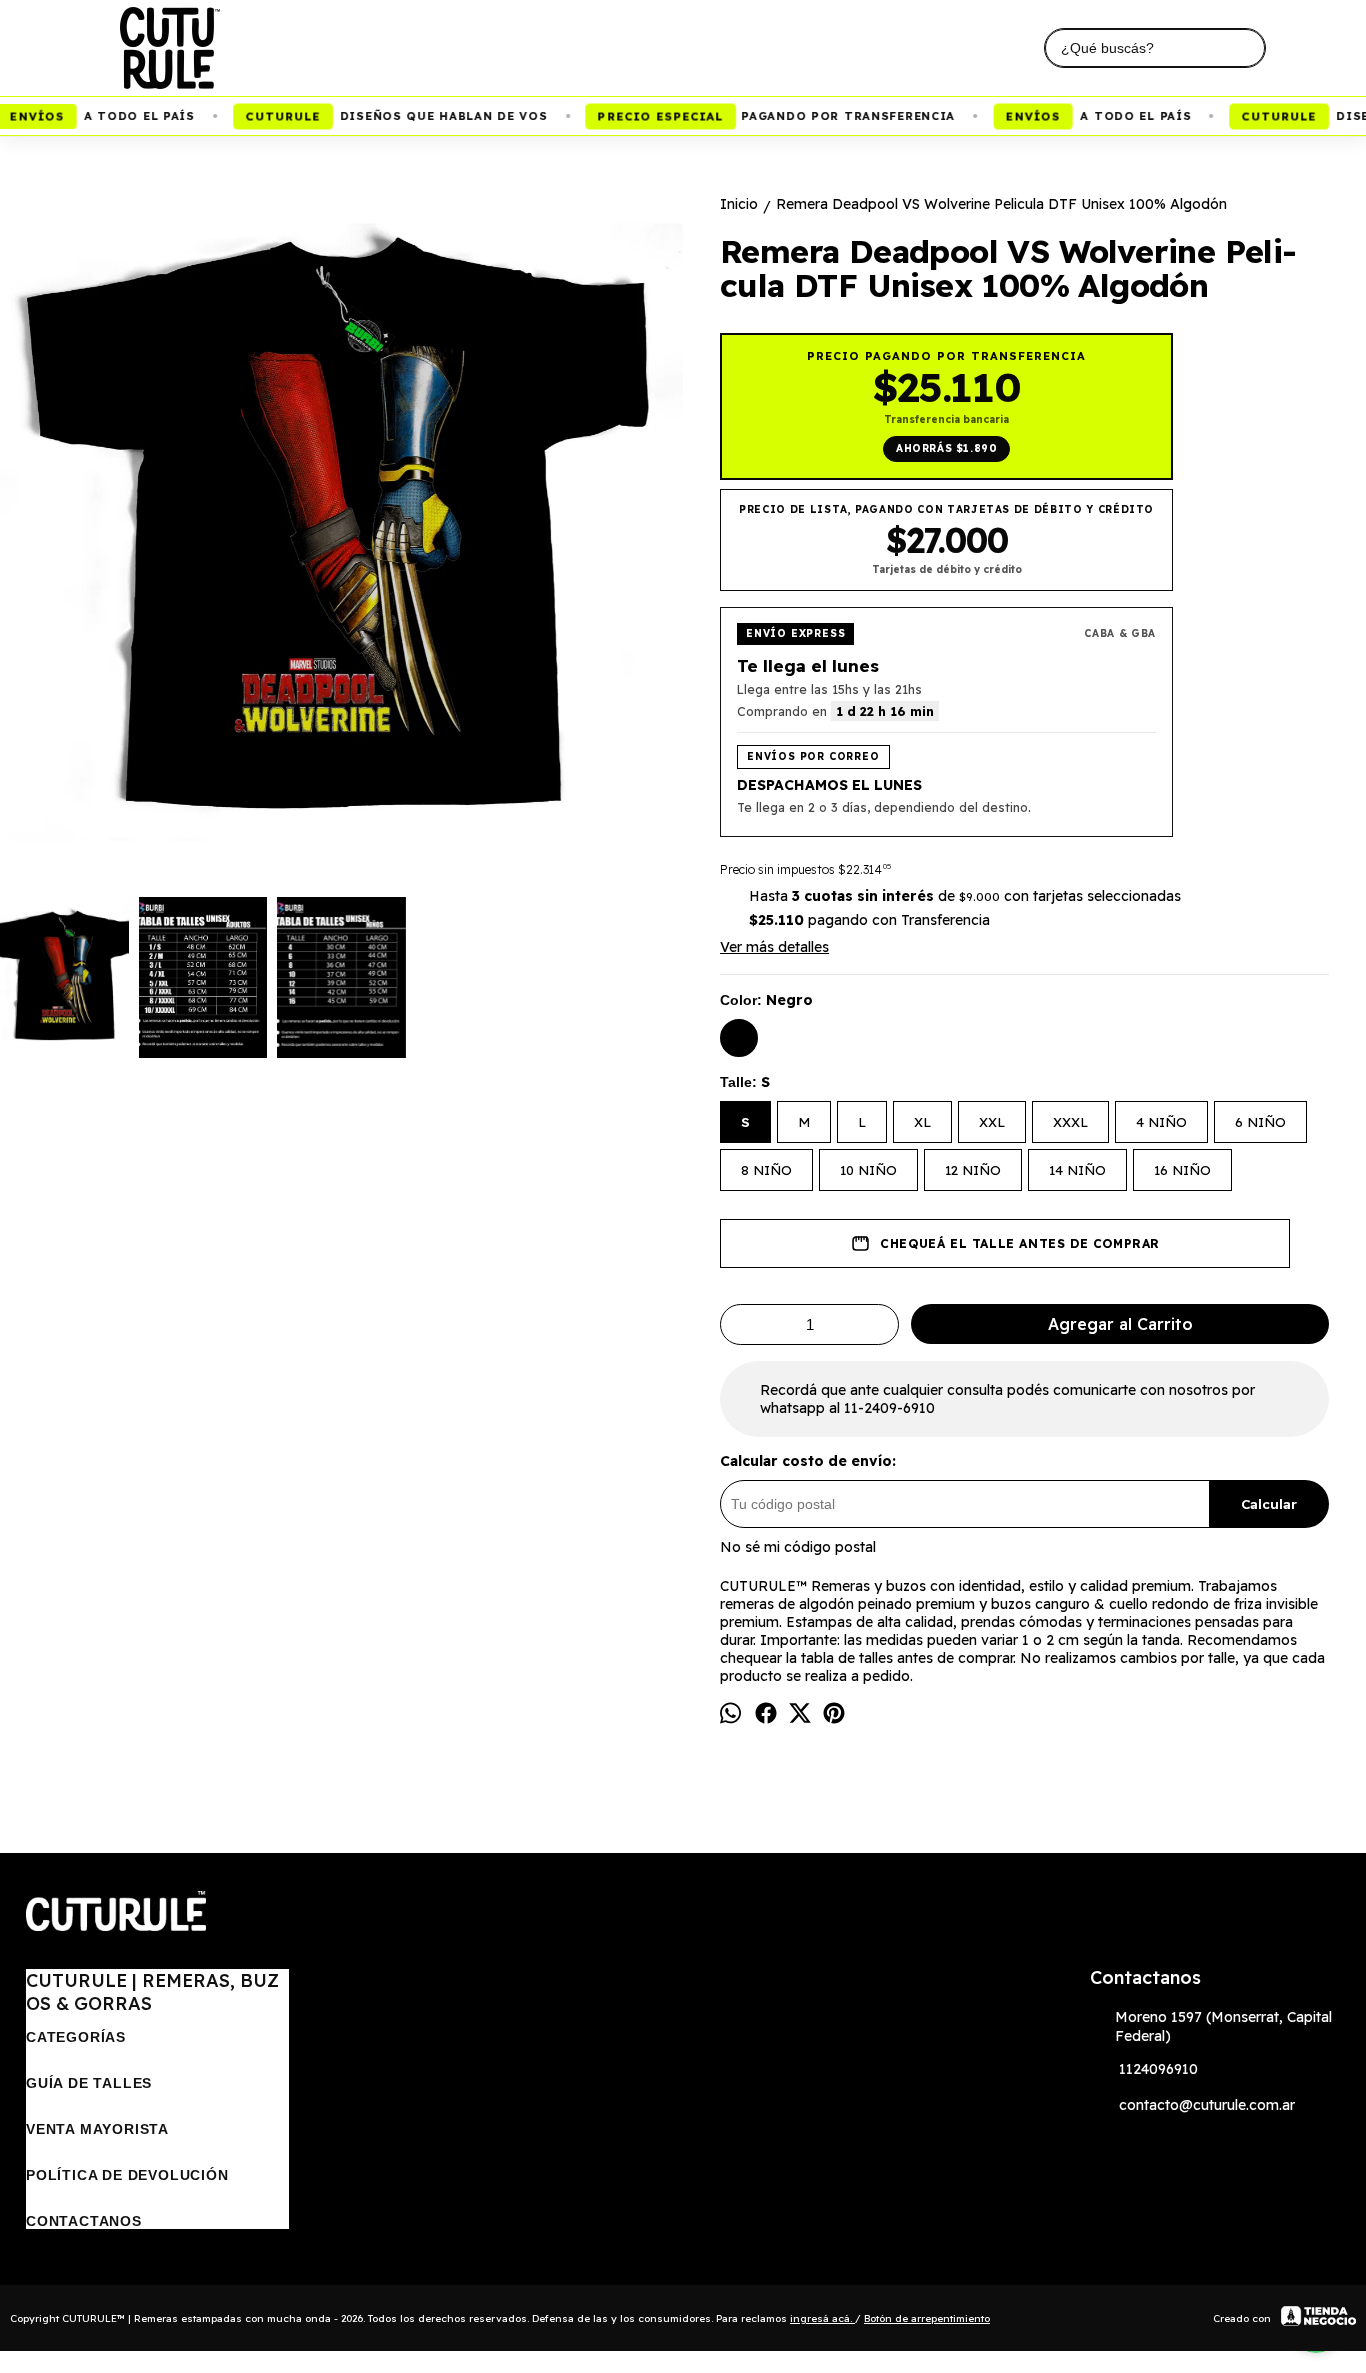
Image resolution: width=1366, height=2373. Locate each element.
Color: (766, 1000)
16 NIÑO (1182, 1170)
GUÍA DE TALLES (89, 2083)
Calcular (1269, 1504)
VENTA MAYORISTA (97, 2129)
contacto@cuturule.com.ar (1207, 2105)
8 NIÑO (766, 1170)
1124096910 (1158, 2069)
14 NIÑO (1077, 1170)
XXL (992, 1122)
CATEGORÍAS (76, 2037)
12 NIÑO (973, 1170)
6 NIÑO (1260, 1122)
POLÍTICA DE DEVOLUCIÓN (127, 2175)
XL (922, 1122)
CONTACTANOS (84, 2221)
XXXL (1070, 1122)
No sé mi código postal (798, 1547)
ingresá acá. (822, 2318)
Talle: (745, 1082)
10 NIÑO (868, 1170)
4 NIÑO (1161, 1122)
